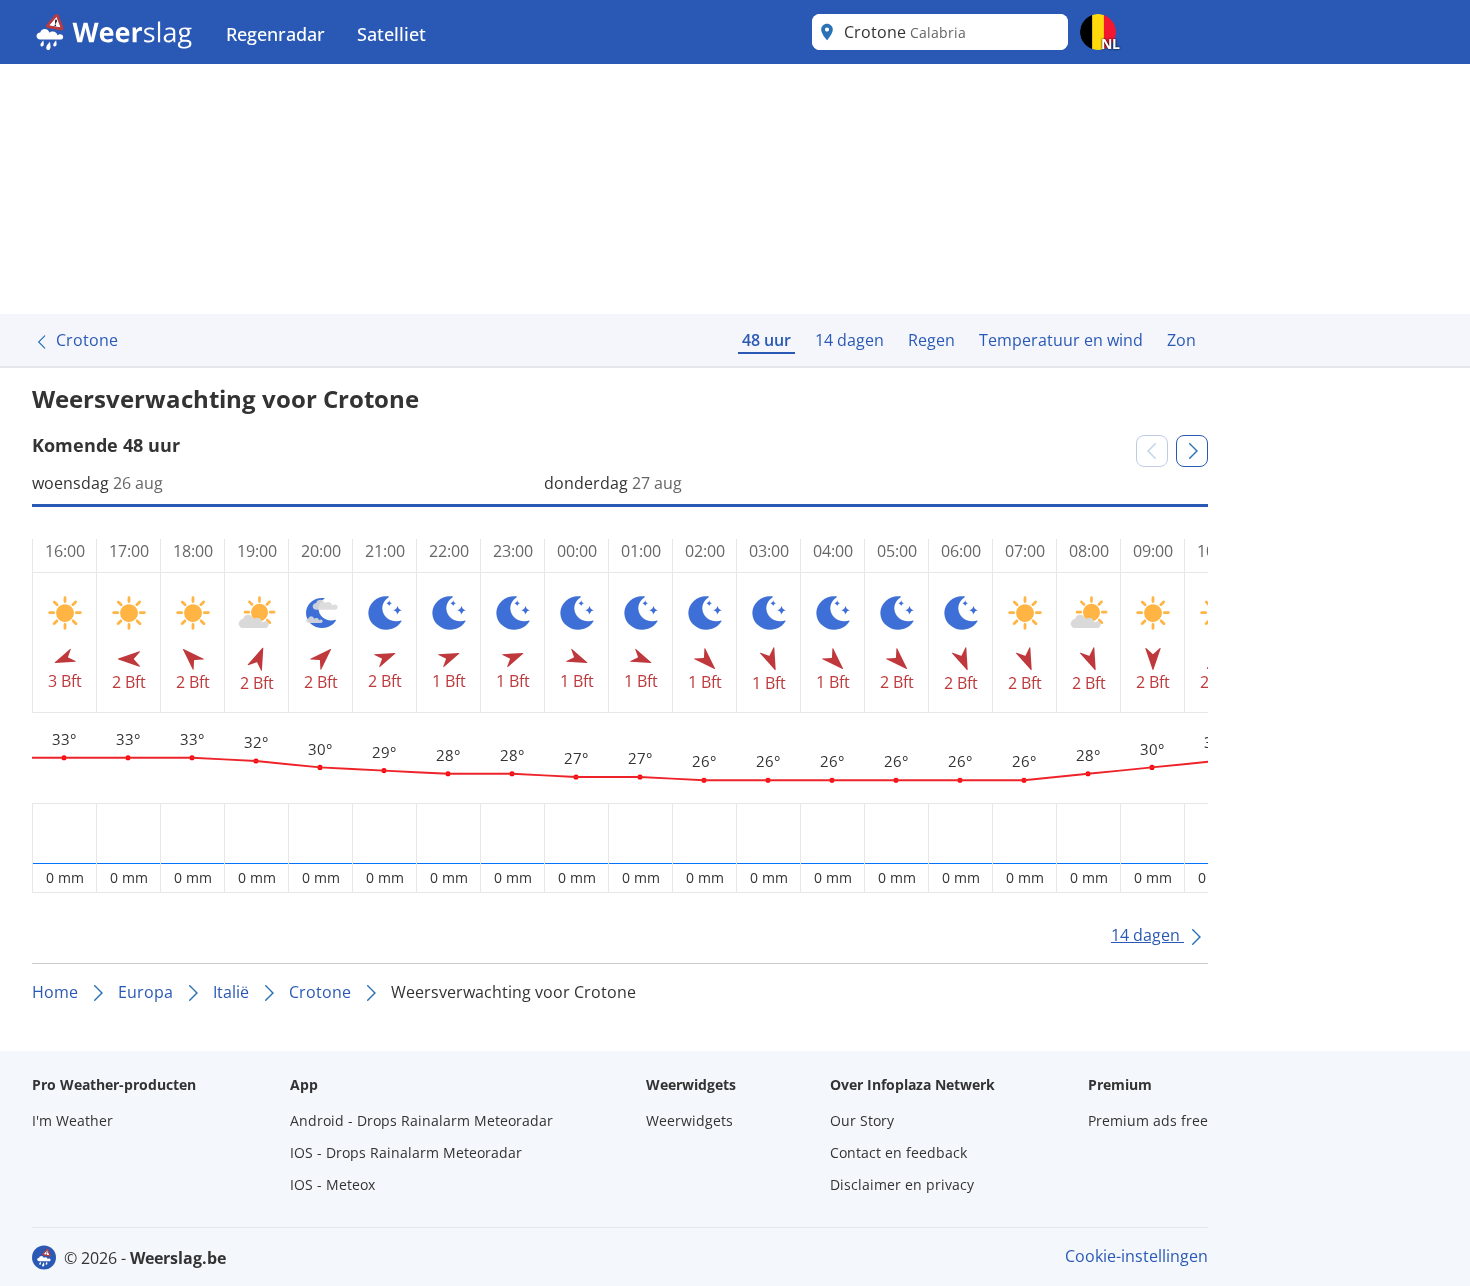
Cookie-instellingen (1136, 1256)
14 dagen (849, 340)
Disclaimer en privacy (902, 1184)
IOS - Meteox (332, 1184)
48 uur (766, 340)
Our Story (862, 1120)
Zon (1181, 340)
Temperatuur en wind (1061, 340)
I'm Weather (72, 1120)
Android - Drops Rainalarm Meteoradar (421, 1120)
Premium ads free (1148, 1120)
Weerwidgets (689, 1120)
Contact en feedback (898, 1152)
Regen (931, 340)
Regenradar (275, 34)
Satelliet (391, 34)
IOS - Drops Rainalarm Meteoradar (406, 1152)
